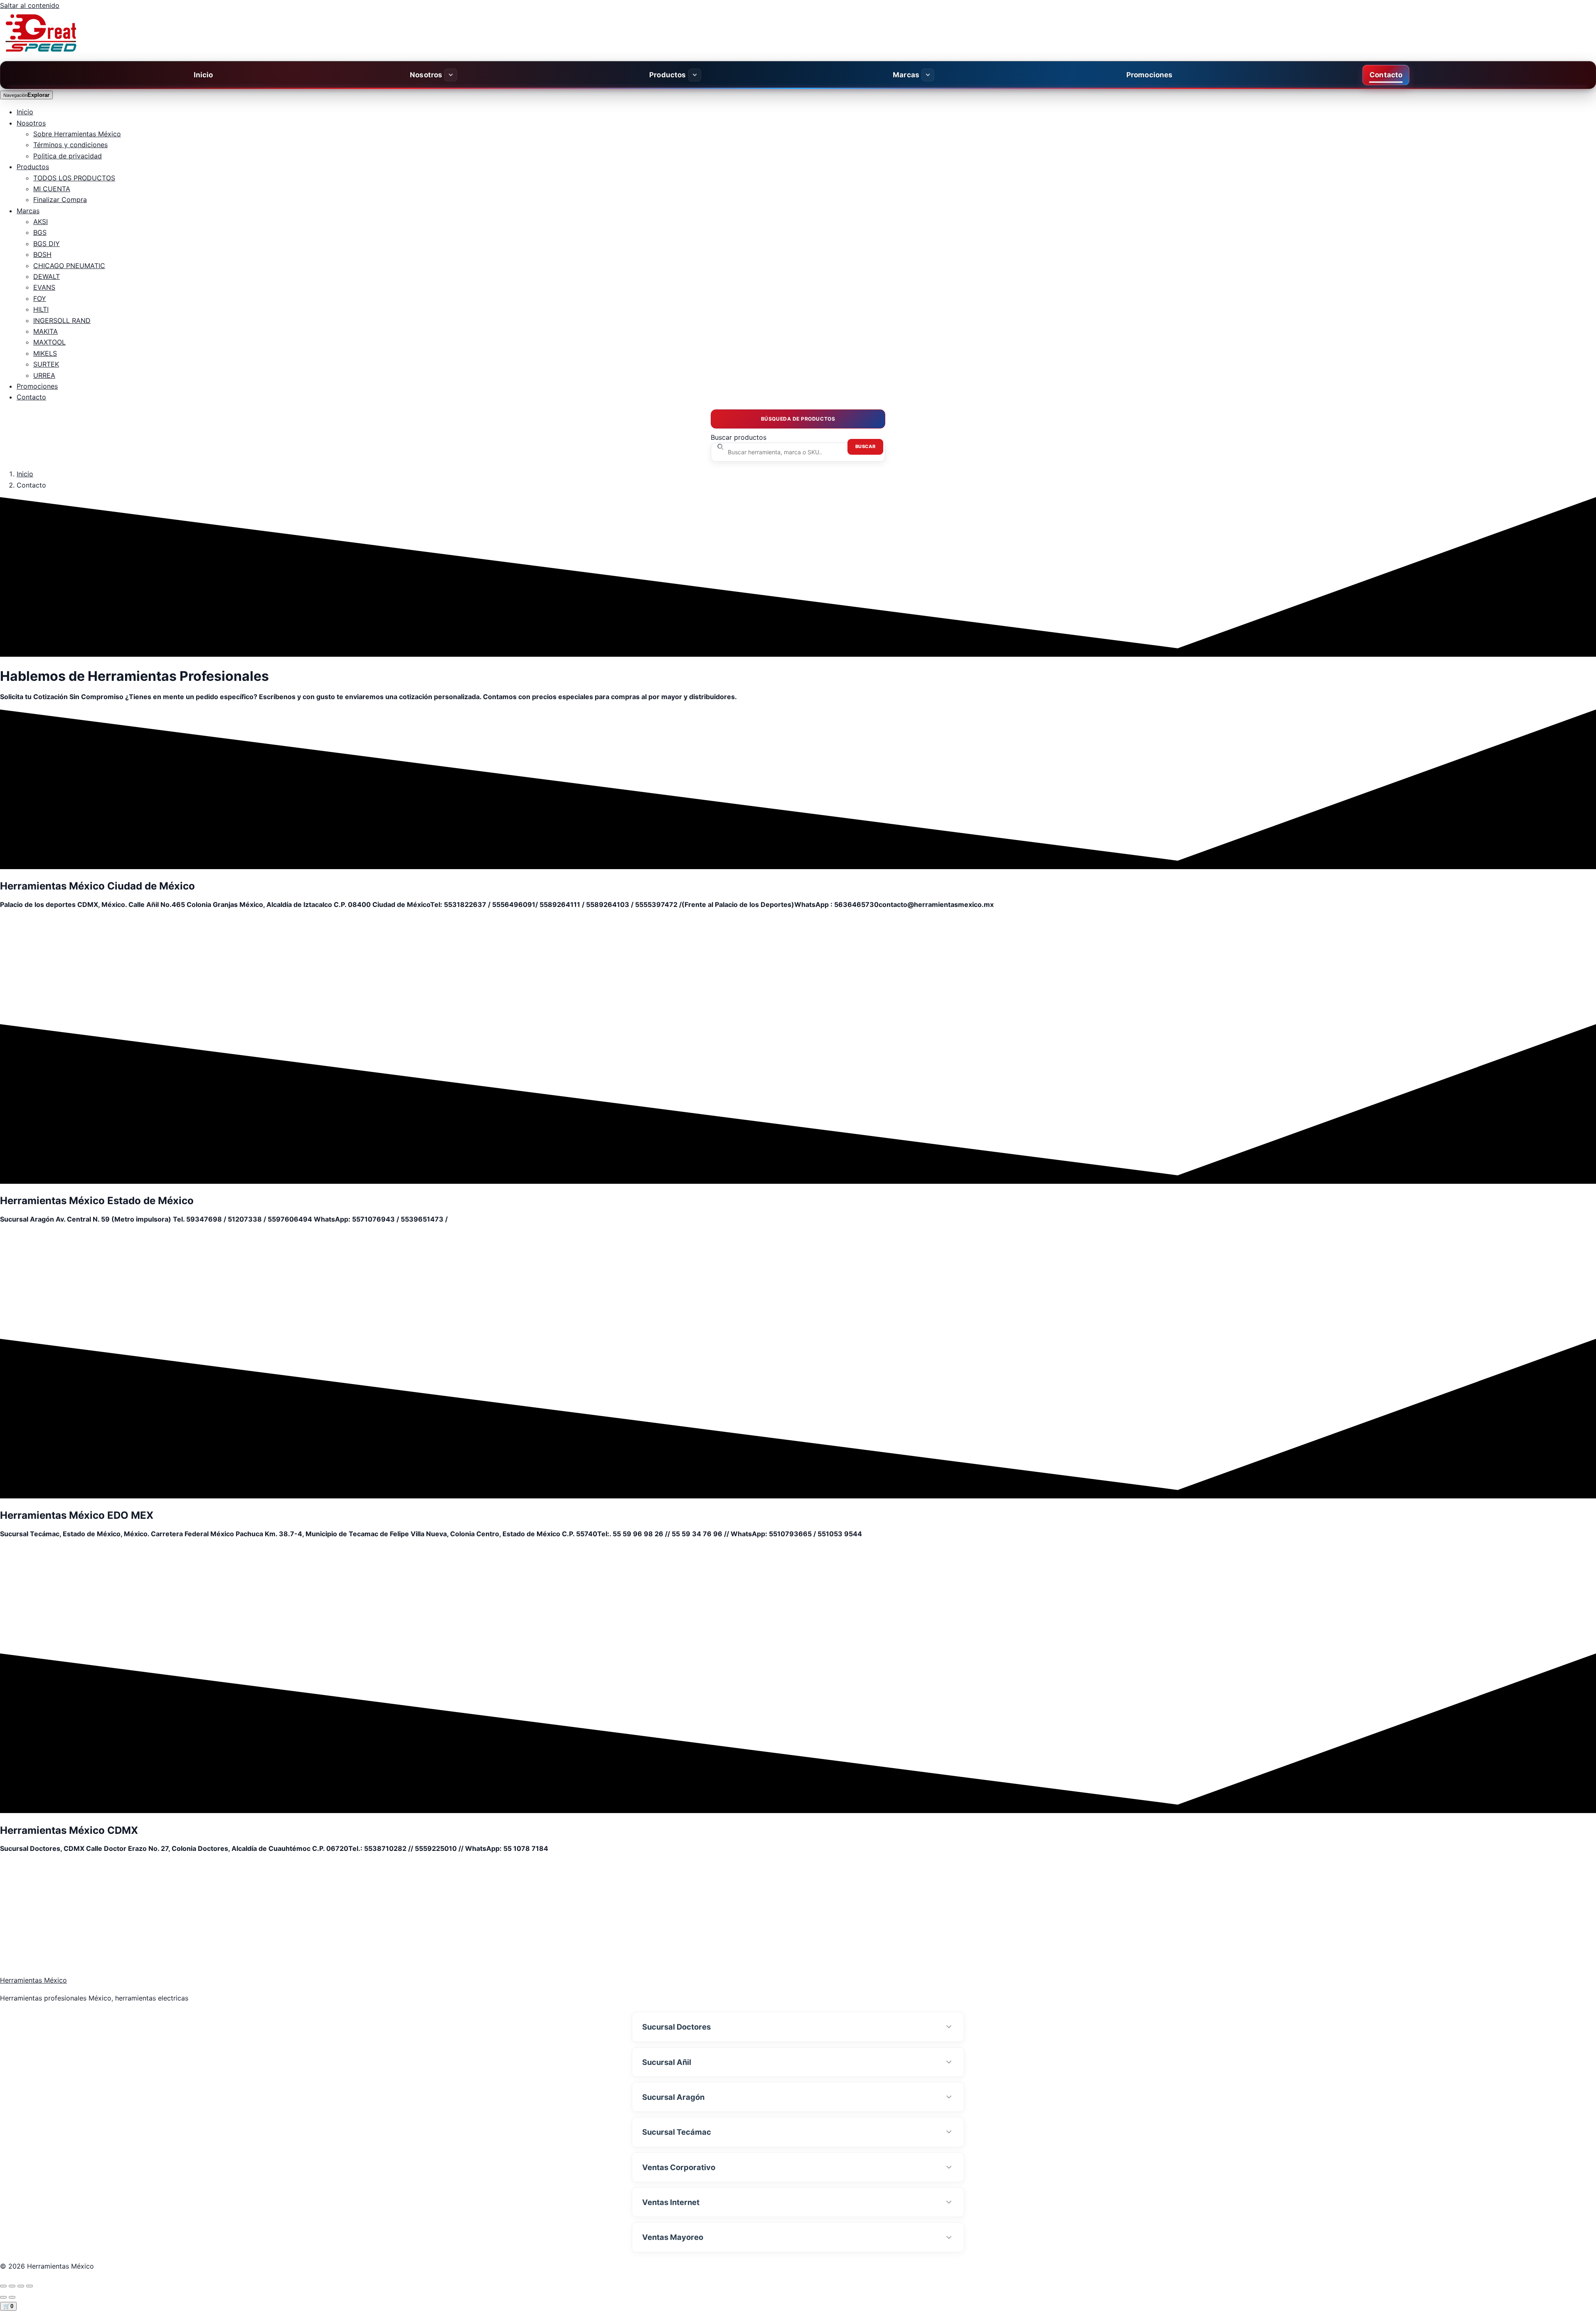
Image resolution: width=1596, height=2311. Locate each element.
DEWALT (47, 276)
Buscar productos (739, 437)
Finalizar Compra (60, 200)
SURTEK (46, 364)
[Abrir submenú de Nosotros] (451, 75)
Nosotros (426, 75)
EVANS (44, 287)
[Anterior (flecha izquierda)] (3, 2297)
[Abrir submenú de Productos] (695, 75)
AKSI (41, 222)
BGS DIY (47, 244)
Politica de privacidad (68, 156)
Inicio (203, 75)
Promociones (1150, 75)
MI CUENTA (52, 189)
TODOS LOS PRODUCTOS (74, 178)
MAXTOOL (49, 342)
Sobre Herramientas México (77, 134)
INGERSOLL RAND (62, 320)
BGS (40, 232)
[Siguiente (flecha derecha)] (12, 2297)
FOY (40, 298)
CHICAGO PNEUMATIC (69, 266)
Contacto (1386, 75)
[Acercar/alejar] (30, 2286)
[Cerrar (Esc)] (3, 2286)
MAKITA (46, 331)
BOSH (42, 254)
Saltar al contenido (30, 5)
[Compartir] (12, 2286)
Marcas (906, 75)
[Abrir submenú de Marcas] (928, 75)
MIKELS (45, 353)
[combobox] (798, 452)
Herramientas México (33, 1980)
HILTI (41, 309)
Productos (668, 75)
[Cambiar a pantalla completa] (21, 2286)
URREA (44, 375)
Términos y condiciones (70, 145)
